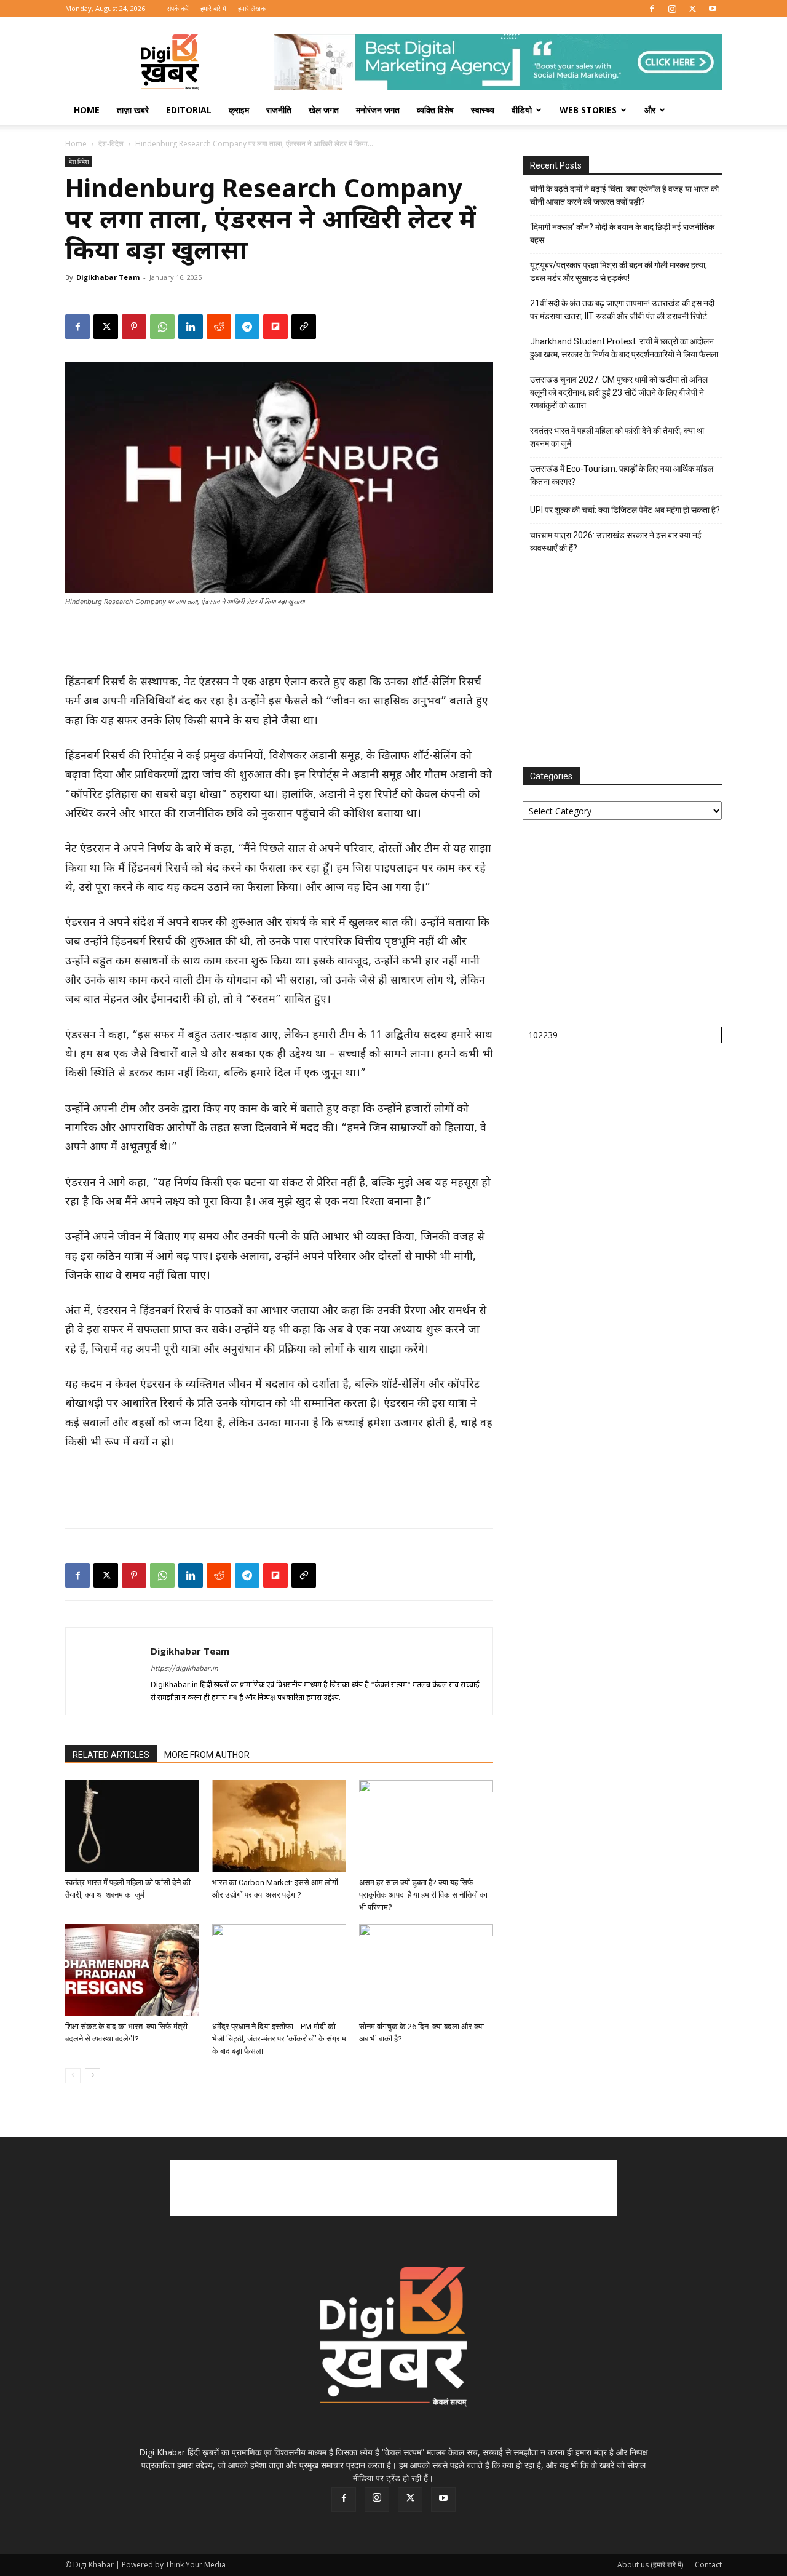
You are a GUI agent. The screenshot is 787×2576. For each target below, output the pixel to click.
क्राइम (239, 110)
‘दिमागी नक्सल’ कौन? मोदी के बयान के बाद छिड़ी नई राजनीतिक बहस (622, 233)
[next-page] (93, 2076)
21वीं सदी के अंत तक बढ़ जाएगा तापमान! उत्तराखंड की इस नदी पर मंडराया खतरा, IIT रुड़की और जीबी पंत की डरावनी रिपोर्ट (622, 310)
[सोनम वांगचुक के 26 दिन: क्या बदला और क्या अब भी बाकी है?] (426, 1970)
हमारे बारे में (213, 8)
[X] (692, 9)
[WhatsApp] (162, 327)
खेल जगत (324, 110)
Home (87, 110)
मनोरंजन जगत (378, 110)
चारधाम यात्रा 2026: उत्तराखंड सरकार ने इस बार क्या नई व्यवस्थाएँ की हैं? (616, 542)
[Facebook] (652, 9)
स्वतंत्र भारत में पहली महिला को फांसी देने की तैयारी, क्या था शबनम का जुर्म (617, 437)
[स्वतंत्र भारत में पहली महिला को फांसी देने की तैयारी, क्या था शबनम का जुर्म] (132, 1826)
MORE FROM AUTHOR (207, 1755)
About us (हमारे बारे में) (650, 2565)
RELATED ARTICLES (111, 1755)
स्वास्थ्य (483, 110)
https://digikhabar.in (184, 1669)
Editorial (189, 110)
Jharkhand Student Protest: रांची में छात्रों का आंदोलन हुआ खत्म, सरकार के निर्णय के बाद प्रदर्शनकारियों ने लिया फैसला (624, 348)
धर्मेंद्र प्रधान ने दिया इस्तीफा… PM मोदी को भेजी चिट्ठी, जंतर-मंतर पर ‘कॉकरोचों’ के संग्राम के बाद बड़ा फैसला (279, 2039)
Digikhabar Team (108, 277)
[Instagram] (672, 9)
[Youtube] (713, 9)
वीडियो (522, 110)
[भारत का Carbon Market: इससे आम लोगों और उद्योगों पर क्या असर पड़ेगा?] (279, 1826)
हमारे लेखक (252, 8)
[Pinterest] (134, 327)
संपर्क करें (178, 8)
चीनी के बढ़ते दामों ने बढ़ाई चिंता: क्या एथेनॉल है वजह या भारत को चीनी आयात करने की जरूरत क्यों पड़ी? (624, 195)
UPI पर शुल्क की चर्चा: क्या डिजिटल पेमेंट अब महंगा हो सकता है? (625, 510)
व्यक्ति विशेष (435, 110)
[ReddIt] (219, 327)
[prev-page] (73, 2076)
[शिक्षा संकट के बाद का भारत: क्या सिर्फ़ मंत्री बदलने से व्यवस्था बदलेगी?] (132, 1970)
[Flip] (275, 327)
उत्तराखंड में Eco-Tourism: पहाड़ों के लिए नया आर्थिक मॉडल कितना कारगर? (622, 475)
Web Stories (588, 110)
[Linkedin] (191, 327)
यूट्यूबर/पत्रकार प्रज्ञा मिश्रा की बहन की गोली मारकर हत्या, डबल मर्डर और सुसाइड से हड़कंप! (619, 272)
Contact (708, 2565)
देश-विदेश (111, 144)
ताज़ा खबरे (133, 110)
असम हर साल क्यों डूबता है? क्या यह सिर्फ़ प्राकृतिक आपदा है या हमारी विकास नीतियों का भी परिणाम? (423, 1895)
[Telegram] (247, 327)
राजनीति (279, 110)
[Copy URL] (304, 327)
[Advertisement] (279, 642)
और (650, 110)
